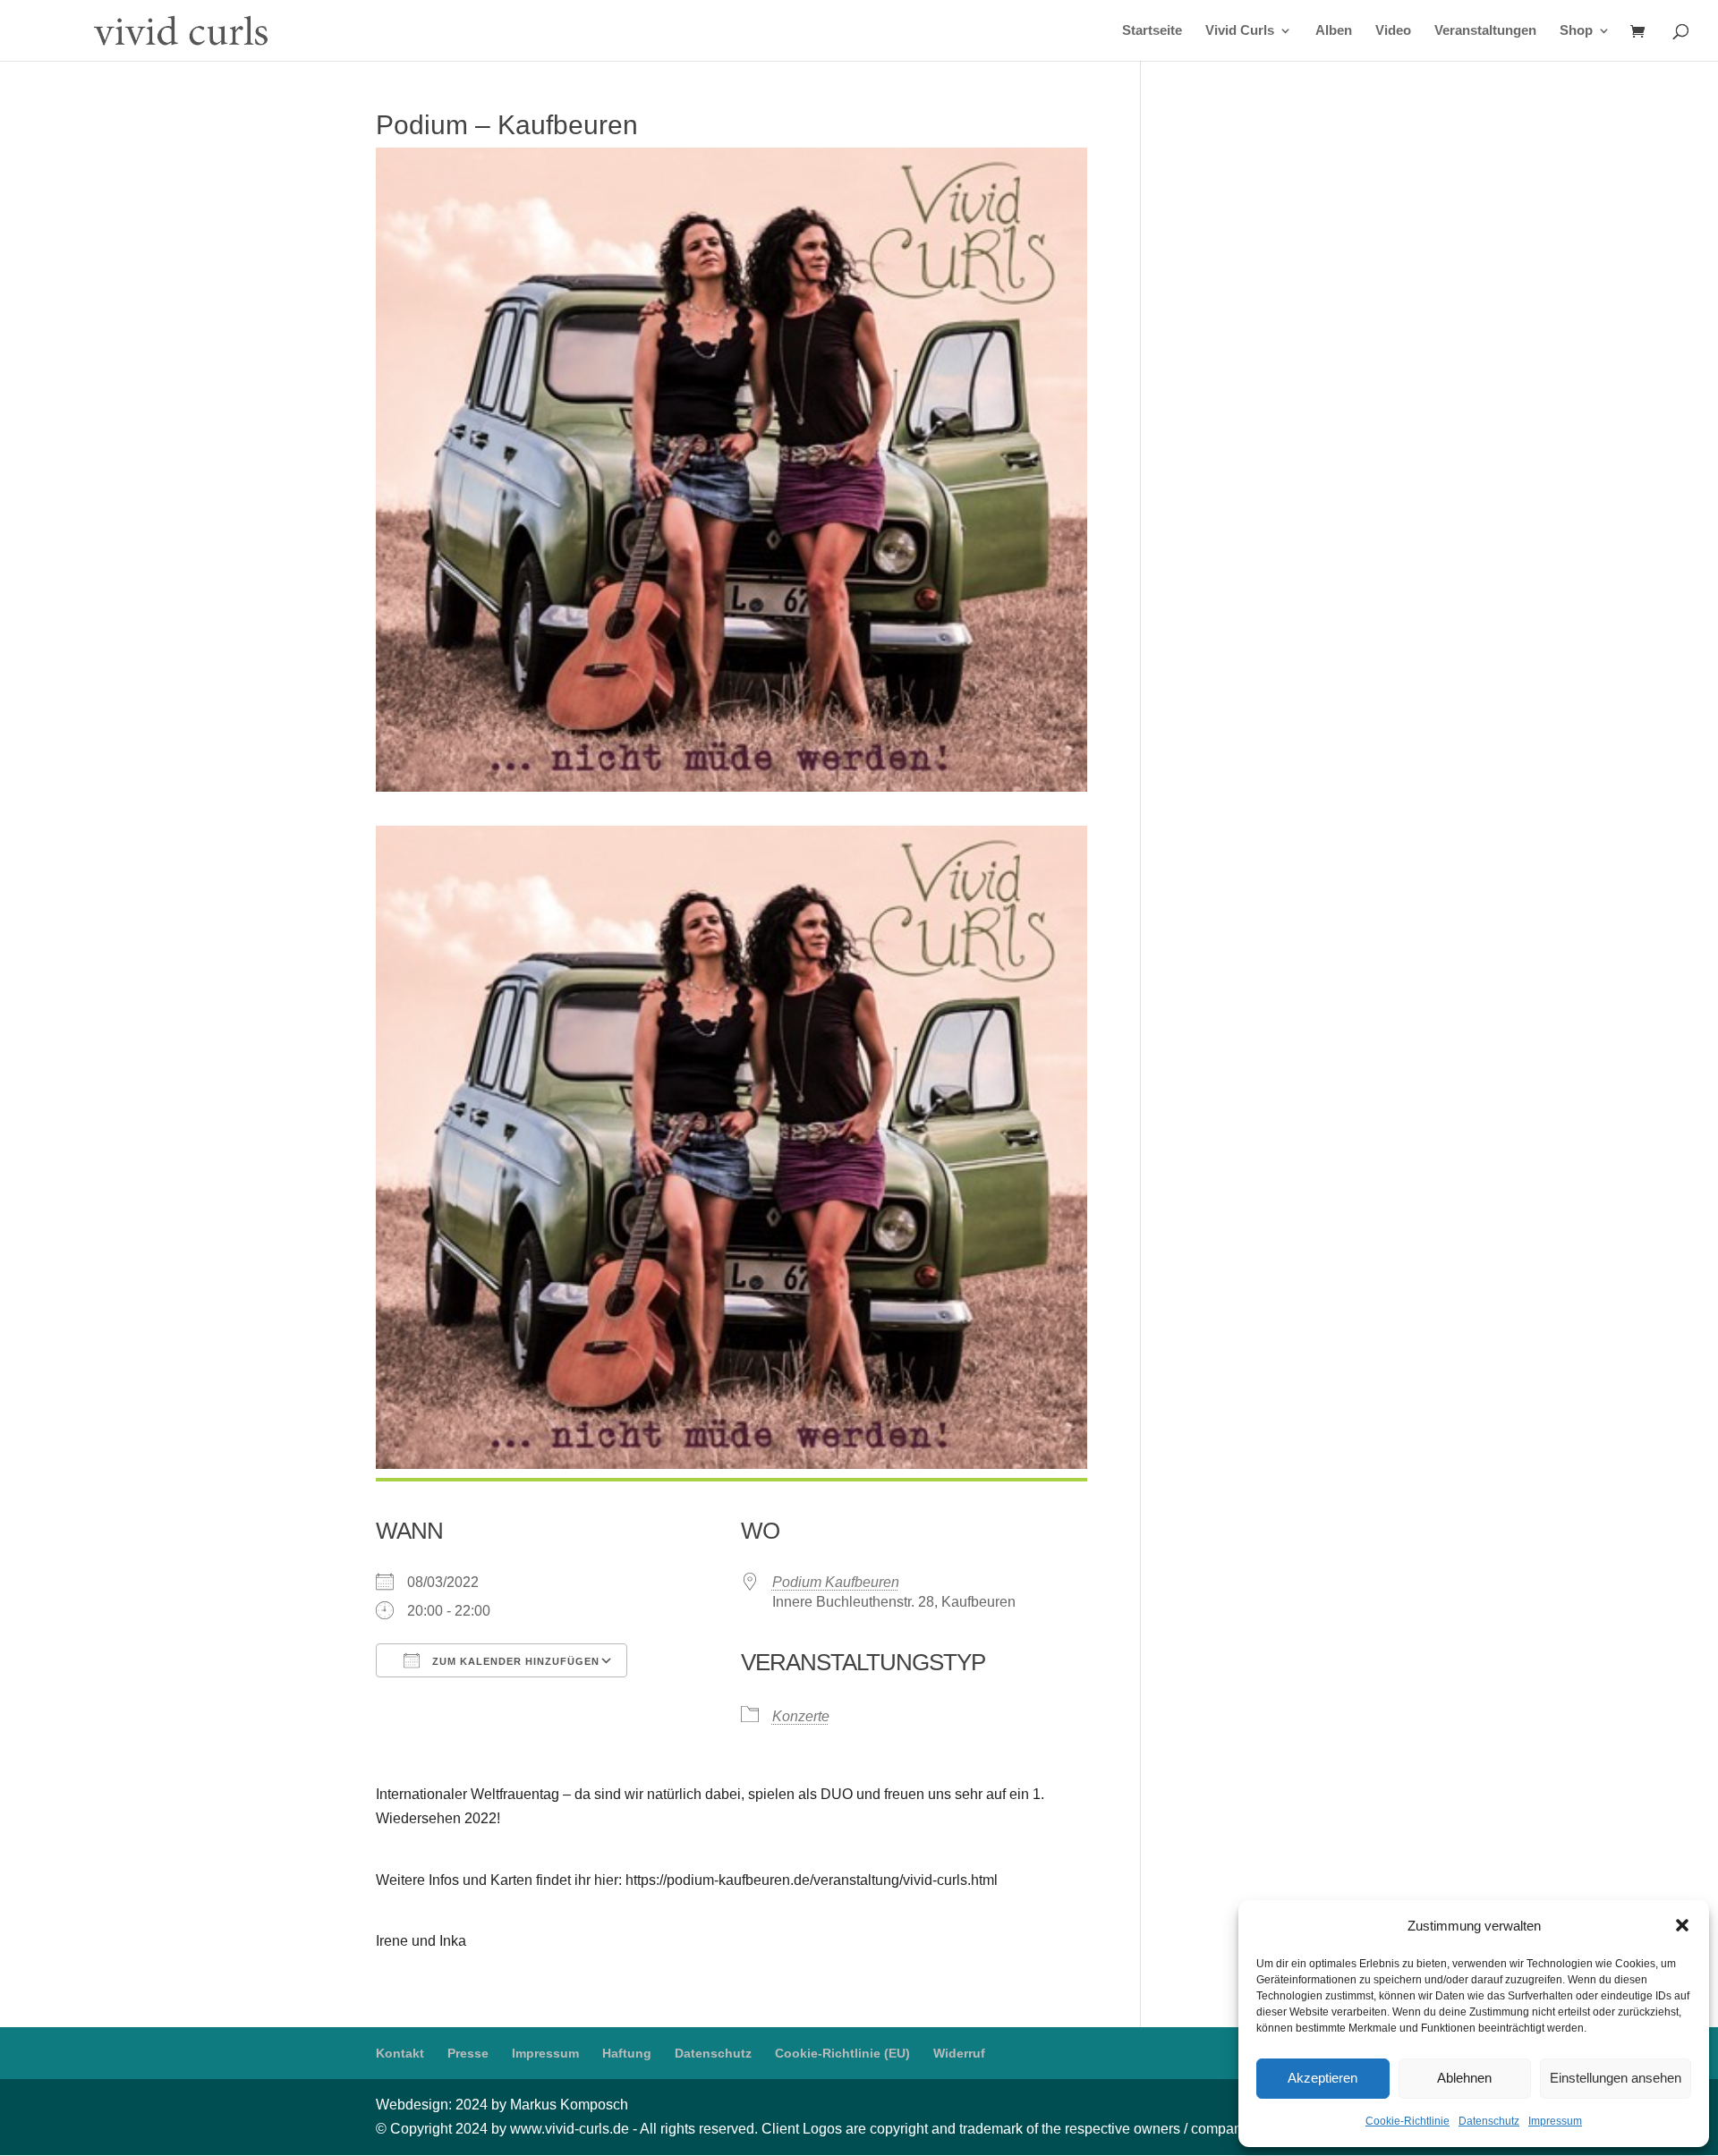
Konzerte (801, 1716)
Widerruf (959, 2053)
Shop (1576, 31)
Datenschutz (1489, 2121)
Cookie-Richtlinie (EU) (842, 2053)
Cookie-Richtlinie (1408, 2121)
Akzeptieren (1323, 2078)
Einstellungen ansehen (1616, 2078)
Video (1393, 31)
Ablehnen (1464, 2078)
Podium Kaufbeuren (836, 1582)
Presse (468, 2053)
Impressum (1555, 2121)
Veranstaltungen (1485, 31)
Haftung (627, 2053)
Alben (1334, 31)
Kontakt (400, 2053)
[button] (1682, 1925)
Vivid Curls (1240, 31)
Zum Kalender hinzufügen (514, 1661)
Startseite (1152, 31)
